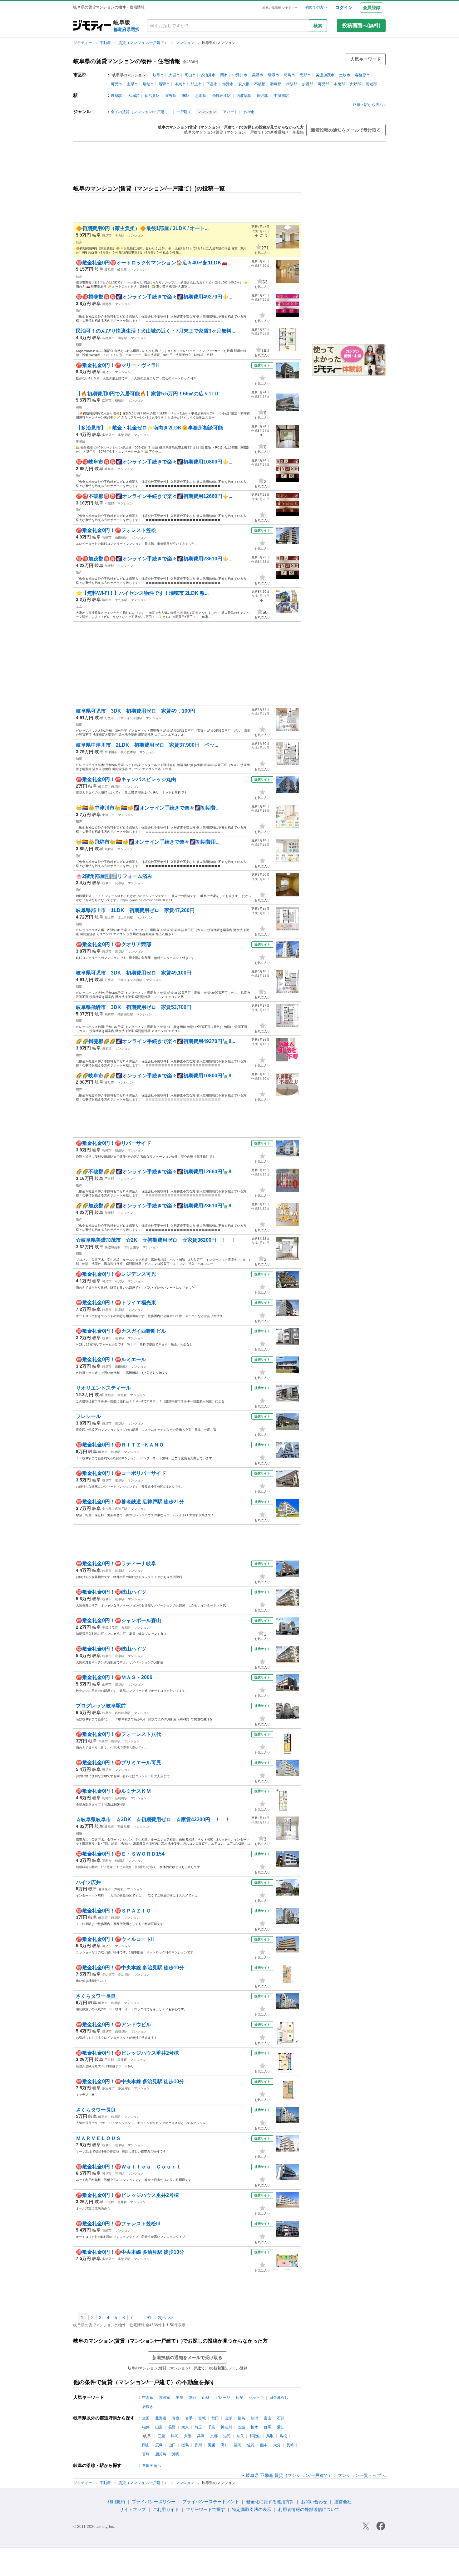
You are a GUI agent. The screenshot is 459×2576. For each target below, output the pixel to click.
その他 (248, 112)
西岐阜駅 (244, 96)
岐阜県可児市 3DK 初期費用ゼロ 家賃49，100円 (138, 711)
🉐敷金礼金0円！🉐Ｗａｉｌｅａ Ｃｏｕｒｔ (128, 2167)
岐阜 (96, 235)
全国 (146, 2418)
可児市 (116, 84)
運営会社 (343, 2502)
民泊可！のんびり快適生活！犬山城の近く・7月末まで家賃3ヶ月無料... (155, 331)
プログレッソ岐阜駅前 (101, 1706)
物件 (79, 311)
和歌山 (255, 2436)
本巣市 (180, 84)
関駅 (186, 96)
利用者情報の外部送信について (309, 2509)
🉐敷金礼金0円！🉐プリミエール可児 (118, 1763)
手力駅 (120, 236)
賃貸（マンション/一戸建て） (144, 43)
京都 (214, 2436)
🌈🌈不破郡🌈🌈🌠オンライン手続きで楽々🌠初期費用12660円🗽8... (155, 1172)
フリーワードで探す (205, 2509)
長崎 (290, 2445)
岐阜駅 (116, 96)
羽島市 (289, 75)
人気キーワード (366, 59)
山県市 (132, 84)
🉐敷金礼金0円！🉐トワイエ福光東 (116, 1303)
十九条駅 (121, 600)
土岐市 (345, 75)
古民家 (165, 2398)
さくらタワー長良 (96, 1996)
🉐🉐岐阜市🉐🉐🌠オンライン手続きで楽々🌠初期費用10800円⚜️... (154, 462)
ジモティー (83, 43)
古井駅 (126, 1628)
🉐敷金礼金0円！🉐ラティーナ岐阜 (116, 1564)
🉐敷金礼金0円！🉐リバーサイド (114, 1143)
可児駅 (120, 1281)
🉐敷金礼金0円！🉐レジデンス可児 (116, 1274)
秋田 (215, 2418)
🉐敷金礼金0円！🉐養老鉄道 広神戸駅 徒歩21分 (130, 1502)
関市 (224, 75)
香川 (198, 2445)
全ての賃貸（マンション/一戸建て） (141, 112)
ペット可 (256, 2398)
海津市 (228, 84)
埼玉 (198, 2427)
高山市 (190, 75)
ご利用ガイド (166, 2509)
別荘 (193, 2398)
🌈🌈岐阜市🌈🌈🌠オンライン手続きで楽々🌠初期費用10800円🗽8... (155, 1076)
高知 (225, 2445)
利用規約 (116, 2502)
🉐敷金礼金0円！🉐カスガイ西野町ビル (121, 1331)
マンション (185, 43)
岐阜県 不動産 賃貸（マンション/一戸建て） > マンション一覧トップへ (316, 2475)
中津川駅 (281, 96)
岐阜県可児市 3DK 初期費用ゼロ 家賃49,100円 (136, 973)
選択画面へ (151, 2466)
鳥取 (270, 2436)
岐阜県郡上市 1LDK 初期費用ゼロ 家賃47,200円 (135, 910)
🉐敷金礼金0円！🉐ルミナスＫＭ (114, 1791)
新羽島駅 (121, 1798)
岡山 (146, 2445)
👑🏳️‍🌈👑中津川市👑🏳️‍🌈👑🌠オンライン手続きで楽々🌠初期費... (148, 808)
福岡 (238, 2445)
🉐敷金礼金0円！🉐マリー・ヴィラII (117, 365)
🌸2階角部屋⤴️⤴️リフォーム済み (114, 876)
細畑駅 (120, 1150)
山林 (206, 2398)
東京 (185, 2427)
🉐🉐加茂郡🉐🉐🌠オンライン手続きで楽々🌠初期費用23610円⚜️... (154, 559)
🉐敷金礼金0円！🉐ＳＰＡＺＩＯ (114, 1911)
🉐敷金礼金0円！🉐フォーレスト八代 (118, 1734)
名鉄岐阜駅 (123, 1713)
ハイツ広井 (88, 1882)
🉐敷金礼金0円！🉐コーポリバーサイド (121, 1473)
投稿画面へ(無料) (361, 25)
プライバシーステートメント (211, 2502)
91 (149, 2318)
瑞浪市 (274, 75)
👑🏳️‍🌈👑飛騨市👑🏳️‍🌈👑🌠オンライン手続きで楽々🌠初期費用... (148, 842)
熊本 (264, 2445)
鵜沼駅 (123, 338)
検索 (318, 26)
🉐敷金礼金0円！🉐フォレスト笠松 (116, 530)
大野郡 (355, 84)
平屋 (180, 2398)
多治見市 (208, 75)
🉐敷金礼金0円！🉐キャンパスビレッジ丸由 (126, 779)
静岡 (175, 2436)
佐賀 (251, 2445)
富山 (268, 2418)
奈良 (240, 2436)
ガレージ (223, 2398)
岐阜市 (158, 75)
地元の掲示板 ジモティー (280, 8)
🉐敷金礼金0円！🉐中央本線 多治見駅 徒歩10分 (130, 1968)
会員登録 (372, 8)
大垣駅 (133, 96)
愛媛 (211, 2445)
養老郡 (371, 84)
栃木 (254, 2427)
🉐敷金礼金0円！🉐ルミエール (111, 1359)
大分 (277, 2445)
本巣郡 (339, 84)
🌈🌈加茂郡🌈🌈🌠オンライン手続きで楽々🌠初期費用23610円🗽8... (155, 1206)
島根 (283, 2436)
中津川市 (240, 75)
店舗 (239, 2398)
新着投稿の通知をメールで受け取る (346, 130)
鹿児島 (161, 2454)
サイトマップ (133, 2509)
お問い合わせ (314, 2502)
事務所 (81, 441)
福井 (146, 2427)
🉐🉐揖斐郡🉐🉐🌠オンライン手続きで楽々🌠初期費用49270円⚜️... (154, 297)
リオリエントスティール (103, 1388)
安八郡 (244, 84)
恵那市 (305, 75)
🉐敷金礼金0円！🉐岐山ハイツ (111, 1592)
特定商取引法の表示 (252, 2509)
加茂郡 (308, 84)
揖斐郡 (292, 84)
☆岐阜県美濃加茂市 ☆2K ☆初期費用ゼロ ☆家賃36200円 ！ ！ (156, 1240)
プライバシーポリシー (154, 2502)
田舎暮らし (279, 2398)
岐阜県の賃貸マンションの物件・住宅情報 (127, 61)
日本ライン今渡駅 (130, 718)
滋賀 (227, 2436)
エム (79, 606)
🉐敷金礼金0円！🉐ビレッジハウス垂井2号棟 (127, 2053)
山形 (228, 2418)
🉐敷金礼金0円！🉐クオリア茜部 (114, 944)
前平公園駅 (131, 1247)
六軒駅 (119, 1889)
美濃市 (258, 75)
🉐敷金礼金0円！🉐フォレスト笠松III (118, 2224)
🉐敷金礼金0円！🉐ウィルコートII (115, 1939)
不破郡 (260, 84)
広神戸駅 (121, 1509)
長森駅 (120, 883)
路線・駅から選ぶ (368, 105)
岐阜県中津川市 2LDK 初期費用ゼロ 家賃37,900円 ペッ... (147, 745)
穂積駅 (120, 401)
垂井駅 (122, 2060)
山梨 (159, 2427)
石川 (281, 2418)
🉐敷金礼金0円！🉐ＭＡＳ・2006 (114, 1677)
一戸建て (184, 112)
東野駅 (171, 96)
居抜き (148, 2407)
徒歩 (79, 242)
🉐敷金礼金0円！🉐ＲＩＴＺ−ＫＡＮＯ (120, 1445)
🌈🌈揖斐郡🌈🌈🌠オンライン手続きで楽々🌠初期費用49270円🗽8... (155, 1041)
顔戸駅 (263, 96)
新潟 (254, 2418)
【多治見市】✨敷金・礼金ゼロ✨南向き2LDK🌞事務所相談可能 (149, 428)
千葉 (211, 2427)
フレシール (88, 1416)
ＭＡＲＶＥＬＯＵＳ (98, 2138)
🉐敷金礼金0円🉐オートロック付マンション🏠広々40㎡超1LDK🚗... (154, 263)
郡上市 (196, 84)
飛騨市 (164, 84)
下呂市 (212, 84)
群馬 (268, 2427)
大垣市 (174, 75)
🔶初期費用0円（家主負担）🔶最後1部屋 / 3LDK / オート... (142, 228)
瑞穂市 (148, 84)
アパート (230, 112)
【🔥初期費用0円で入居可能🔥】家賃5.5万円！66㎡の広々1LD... (149, 394)
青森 (176, 2418)
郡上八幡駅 (125, 917)
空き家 (148, 2398)
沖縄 (176, 2454)
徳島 (185, 2445)
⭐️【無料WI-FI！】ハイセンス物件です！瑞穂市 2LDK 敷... (142, 593)
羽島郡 (276, 84)
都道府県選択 (126, 29)
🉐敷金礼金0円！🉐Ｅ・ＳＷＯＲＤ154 (120, 1854)
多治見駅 (152, 96)
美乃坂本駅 (128, 752)
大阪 (188, 2436)
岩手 (189, 2418)
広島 (159, 2445)
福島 (241, 2418)
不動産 (106, 43)
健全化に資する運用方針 (270, 2502)
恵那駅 (201, 96)
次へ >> (165, 2318)
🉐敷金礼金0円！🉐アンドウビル (114, 2025)
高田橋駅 (121, 537)
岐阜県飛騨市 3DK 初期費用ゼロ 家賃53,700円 (134, 1007)
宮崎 (146, 2454)
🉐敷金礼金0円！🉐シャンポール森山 (118, 1620)
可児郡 (323, 84)
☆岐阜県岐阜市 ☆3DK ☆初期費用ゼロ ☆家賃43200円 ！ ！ (153, 1819)
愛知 (281, 2427)
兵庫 (201, 2436)
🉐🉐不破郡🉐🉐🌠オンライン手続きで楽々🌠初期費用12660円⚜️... (154, 496)
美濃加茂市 (325, 75)
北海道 (161, 2418)
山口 (172, 2445)
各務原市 (363, 75)
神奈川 (226, 2427)
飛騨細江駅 (221, 96)
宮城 (202, 2418)
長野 (172, 2427)
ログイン (344, 8)
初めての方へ (316, 7)
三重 (161, 2436)
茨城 (241, 2427)
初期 (79, 345)
